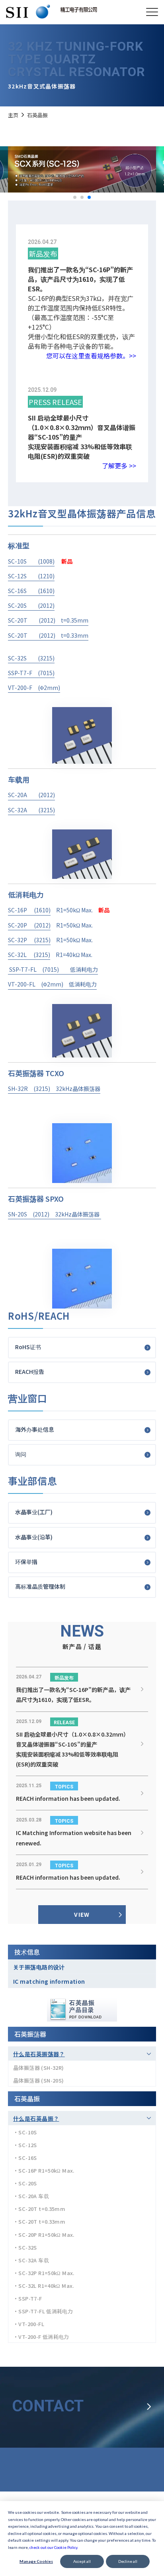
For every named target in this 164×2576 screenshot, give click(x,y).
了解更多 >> (119, 466)
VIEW (82, 1914)
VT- (13, 984)
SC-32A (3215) (31, 810)
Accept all (82, 2561)
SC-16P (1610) (29, 910)
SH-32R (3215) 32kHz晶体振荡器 (54, 1089)
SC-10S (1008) (31, 561)
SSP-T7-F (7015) (31, 673)
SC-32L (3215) (29, 955)
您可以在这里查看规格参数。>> (91, 356)
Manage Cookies (36, 2561)
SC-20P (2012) (29, 925)
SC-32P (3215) (29, 940)
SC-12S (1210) (31, 576)
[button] (75, 197)
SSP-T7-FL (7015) (39, 969)
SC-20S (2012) (31, 605)
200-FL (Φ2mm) (43, 984)
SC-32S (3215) (31, 658)
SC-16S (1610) (31, 591)
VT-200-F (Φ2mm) (34, 688)
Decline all (128, 2561)
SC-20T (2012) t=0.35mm (48, 620)
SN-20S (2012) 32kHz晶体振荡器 (54, 1214)
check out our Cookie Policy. (54, 2547)
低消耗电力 (84, 969)
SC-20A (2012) (31, 795)
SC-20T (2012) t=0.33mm (48, 635)
